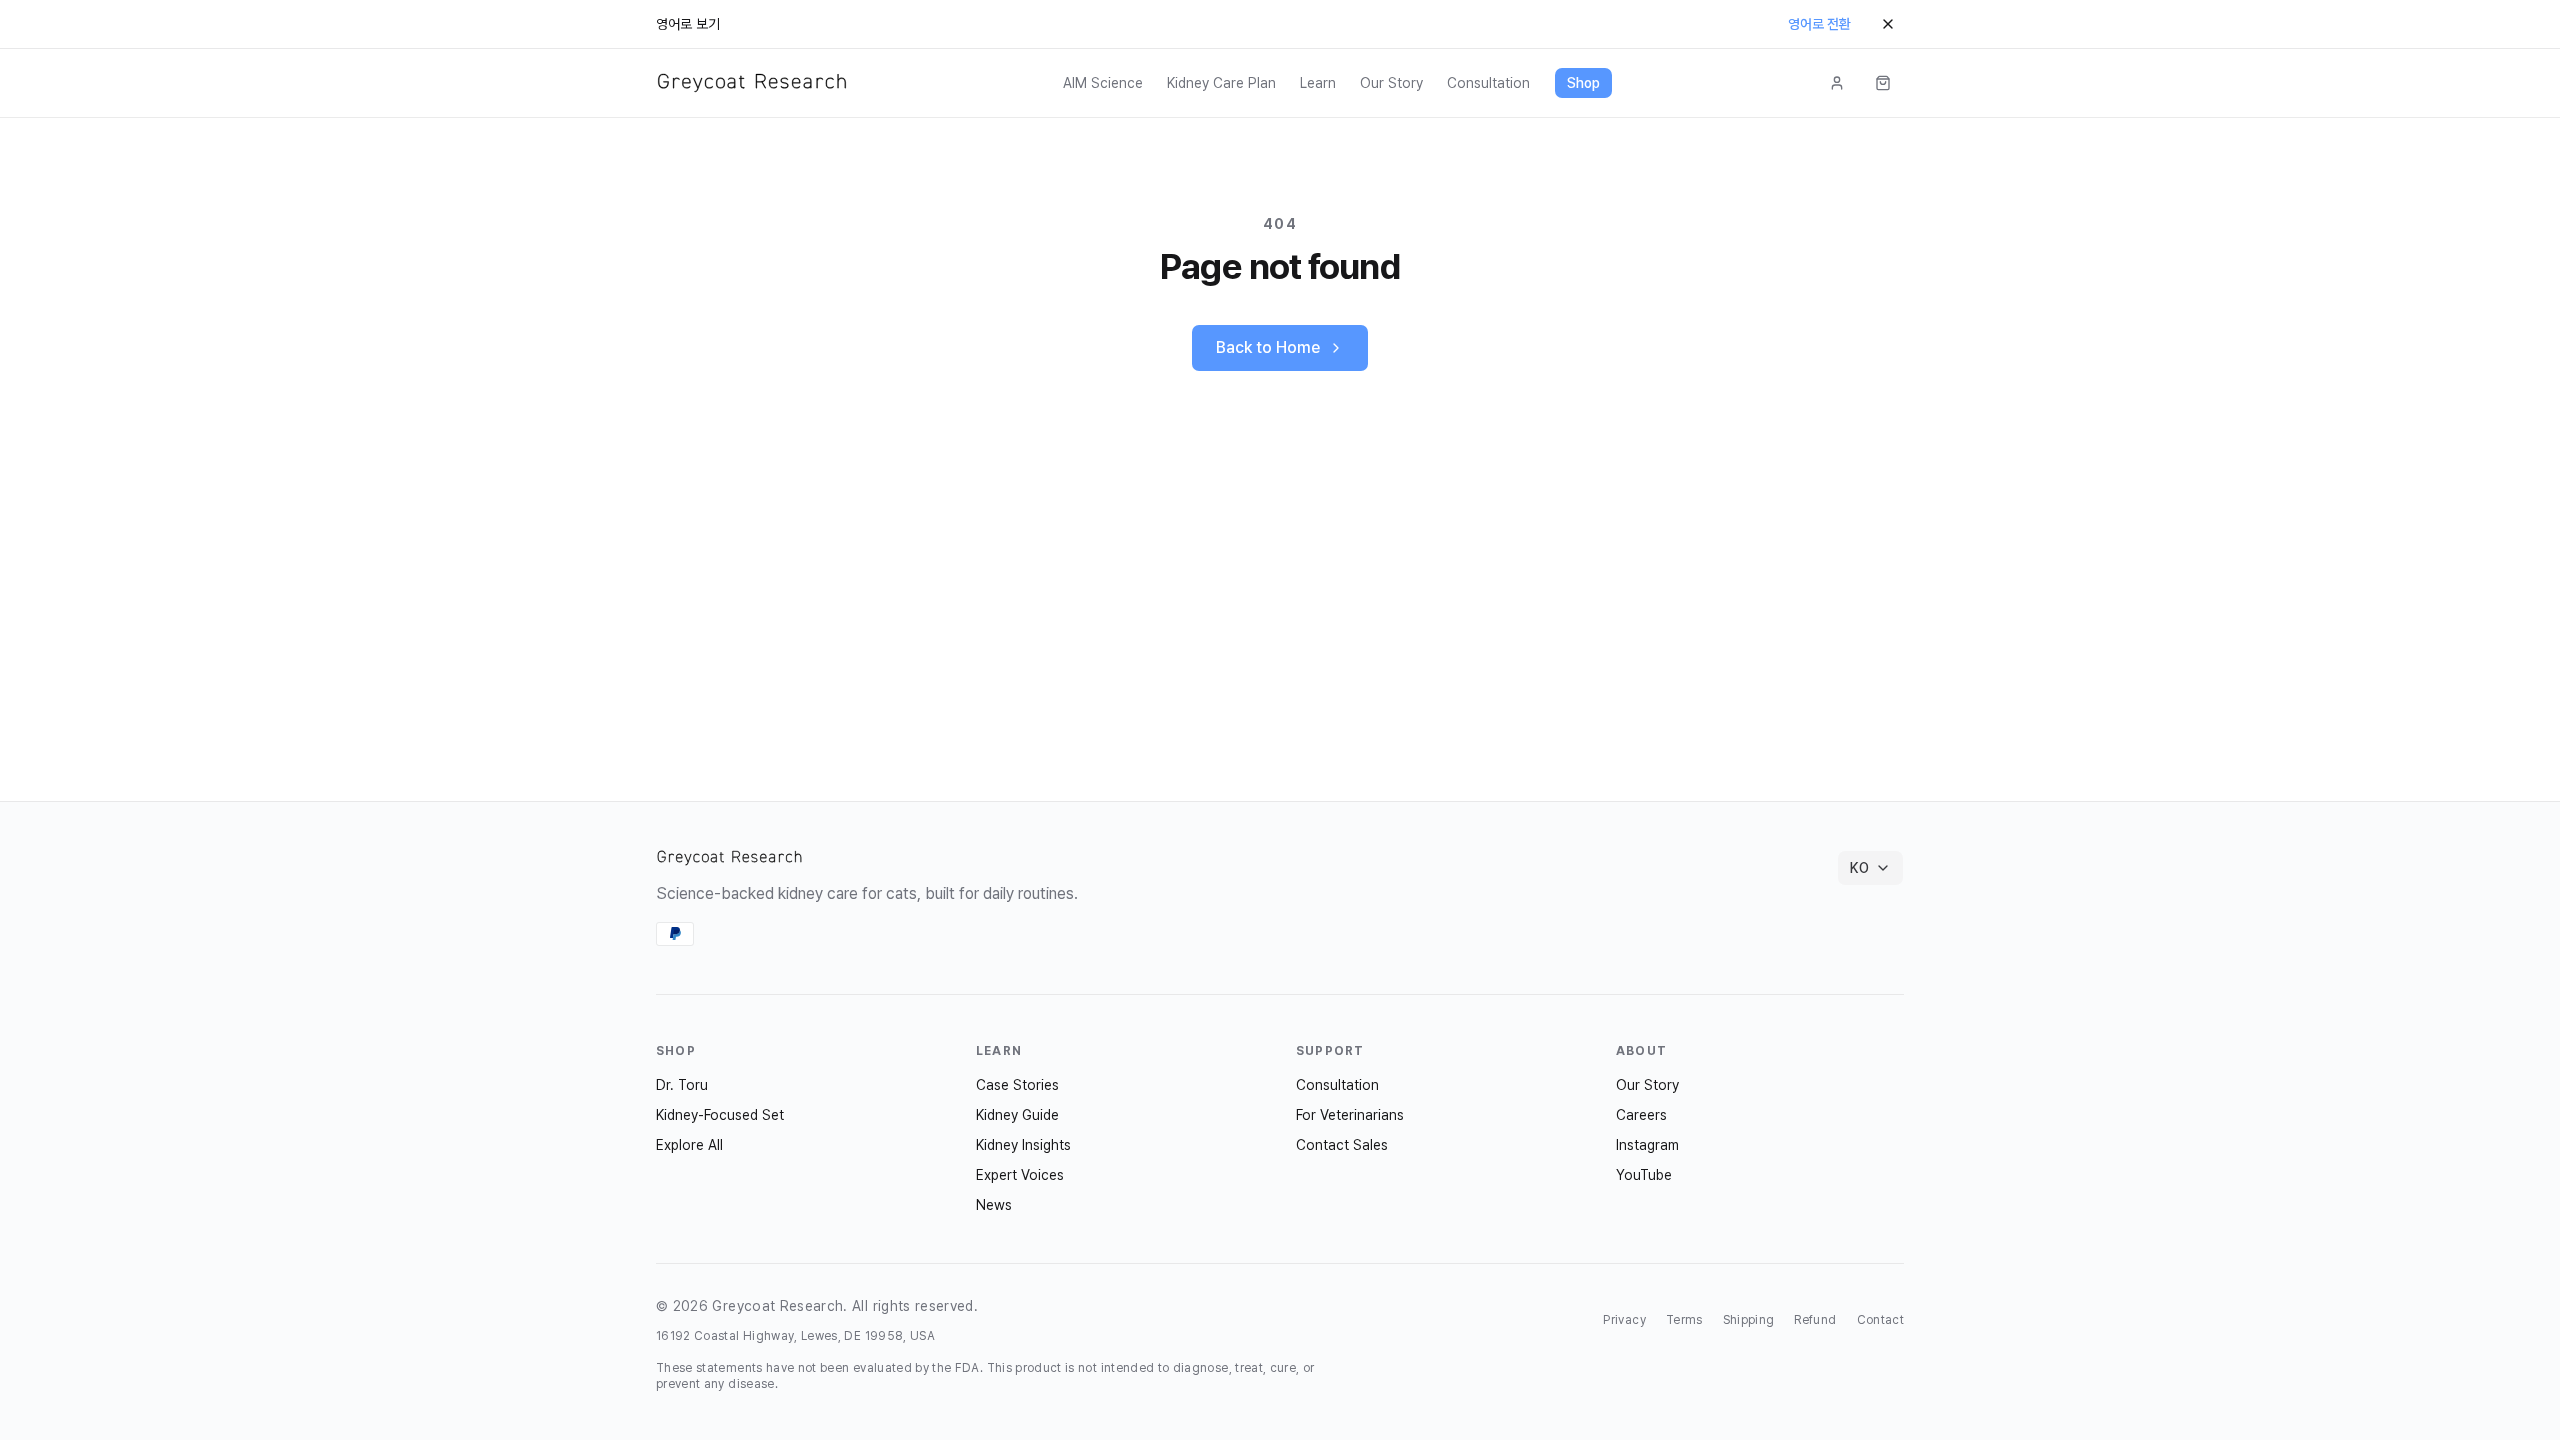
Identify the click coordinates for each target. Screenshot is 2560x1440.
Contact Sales (1342, 1145)
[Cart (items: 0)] (1883, 83)
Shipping (1749, 1320)
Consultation (1488, 83)
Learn (1318, 83)
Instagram (1647, 1145)
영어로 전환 (1819, 24)
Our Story (1391, 83)
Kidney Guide (1017, 1115)
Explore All (689, 1145)
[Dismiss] (1888, 24)
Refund (1815, 1320)
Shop (1583, 83)
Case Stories (1017, 1085)
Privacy (1624, 1320)
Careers (1641, 1115)
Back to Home (1268, 347)
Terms (1684, 1320)
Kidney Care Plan (1221, 83)
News (994, 1205)
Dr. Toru (682, 1085)
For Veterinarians (1350, 1115)
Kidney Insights (1023, 1145)
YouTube (1644, 1175)
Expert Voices (1020, 1175)
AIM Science (1103, 83)
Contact (1880, 1320)
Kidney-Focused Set (720, 1115)
